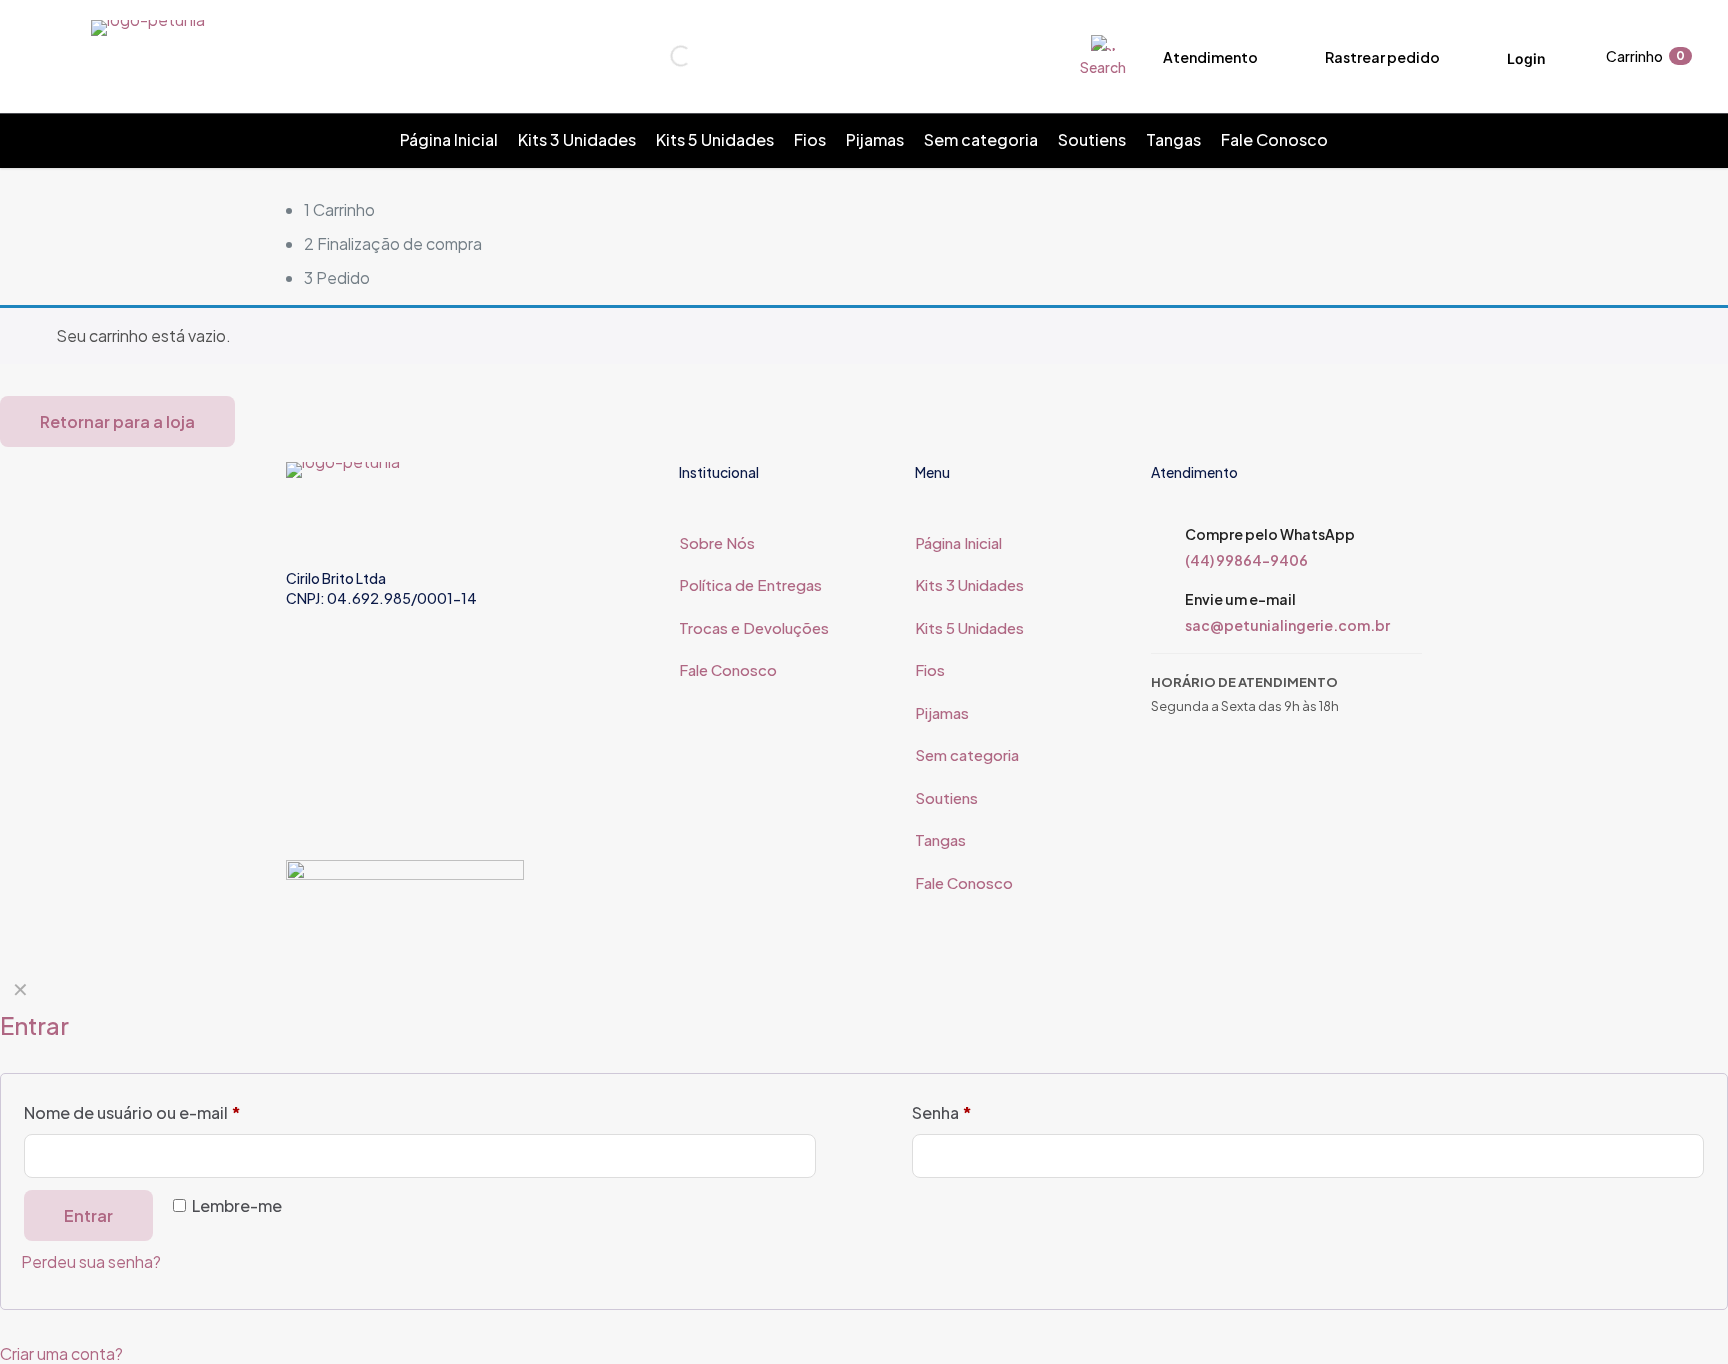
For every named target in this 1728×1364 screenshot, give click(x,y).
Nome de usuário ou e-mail (132, 1112)
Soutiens (946, 797)
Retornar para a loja (117, 421)
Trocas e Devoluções (754, 627)
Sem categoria (967, 754)
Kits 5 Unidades (969, 627)
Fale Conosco (728, 669)
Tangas (940, 839)
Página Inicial (958, 542)
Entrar (88, 1215)
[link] (405, 894)
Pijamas (942, 712)
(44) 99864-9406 (1246, 560)
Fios (930, 669)
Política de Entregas (750, 584)
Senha (942, 1112)
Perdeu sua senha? (91, 1261)
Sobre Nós (717, 542)
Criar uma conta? (61, 1353)
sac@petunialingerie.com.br (1287, 625)
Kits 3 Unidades (969, 584)
